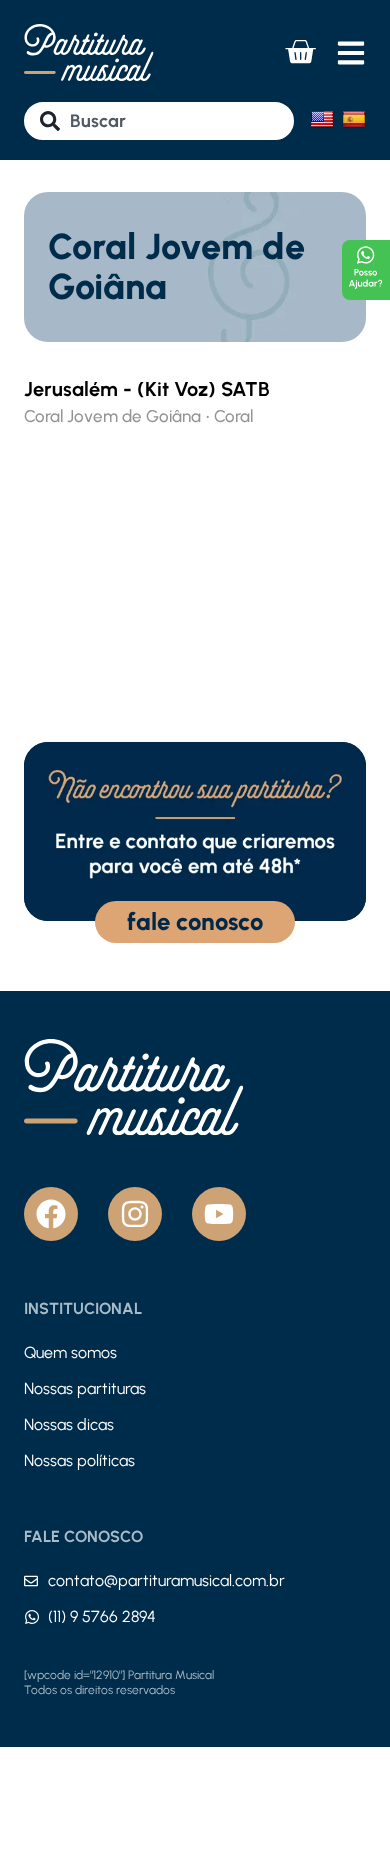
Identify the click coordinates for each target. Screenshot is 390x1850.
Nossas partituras (85, 1388)
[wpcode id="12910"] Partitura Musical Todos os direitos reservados (119, 1683)
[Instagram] (135, 1214)
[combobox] (159, 121)
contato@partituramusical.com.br (166, 1580)
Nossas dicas (69, 1424)
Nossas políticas (79, 1460)
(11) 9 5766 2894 (102, 1616)
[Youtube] (219, 1214)
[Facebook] (51, 1214)
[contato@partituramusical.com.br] (31, 1581)
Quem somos (70, 1352)
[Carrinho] (300, 52)
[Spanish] (354, 119)
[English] (322, 119)
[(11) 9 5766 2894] (32, 1617)
